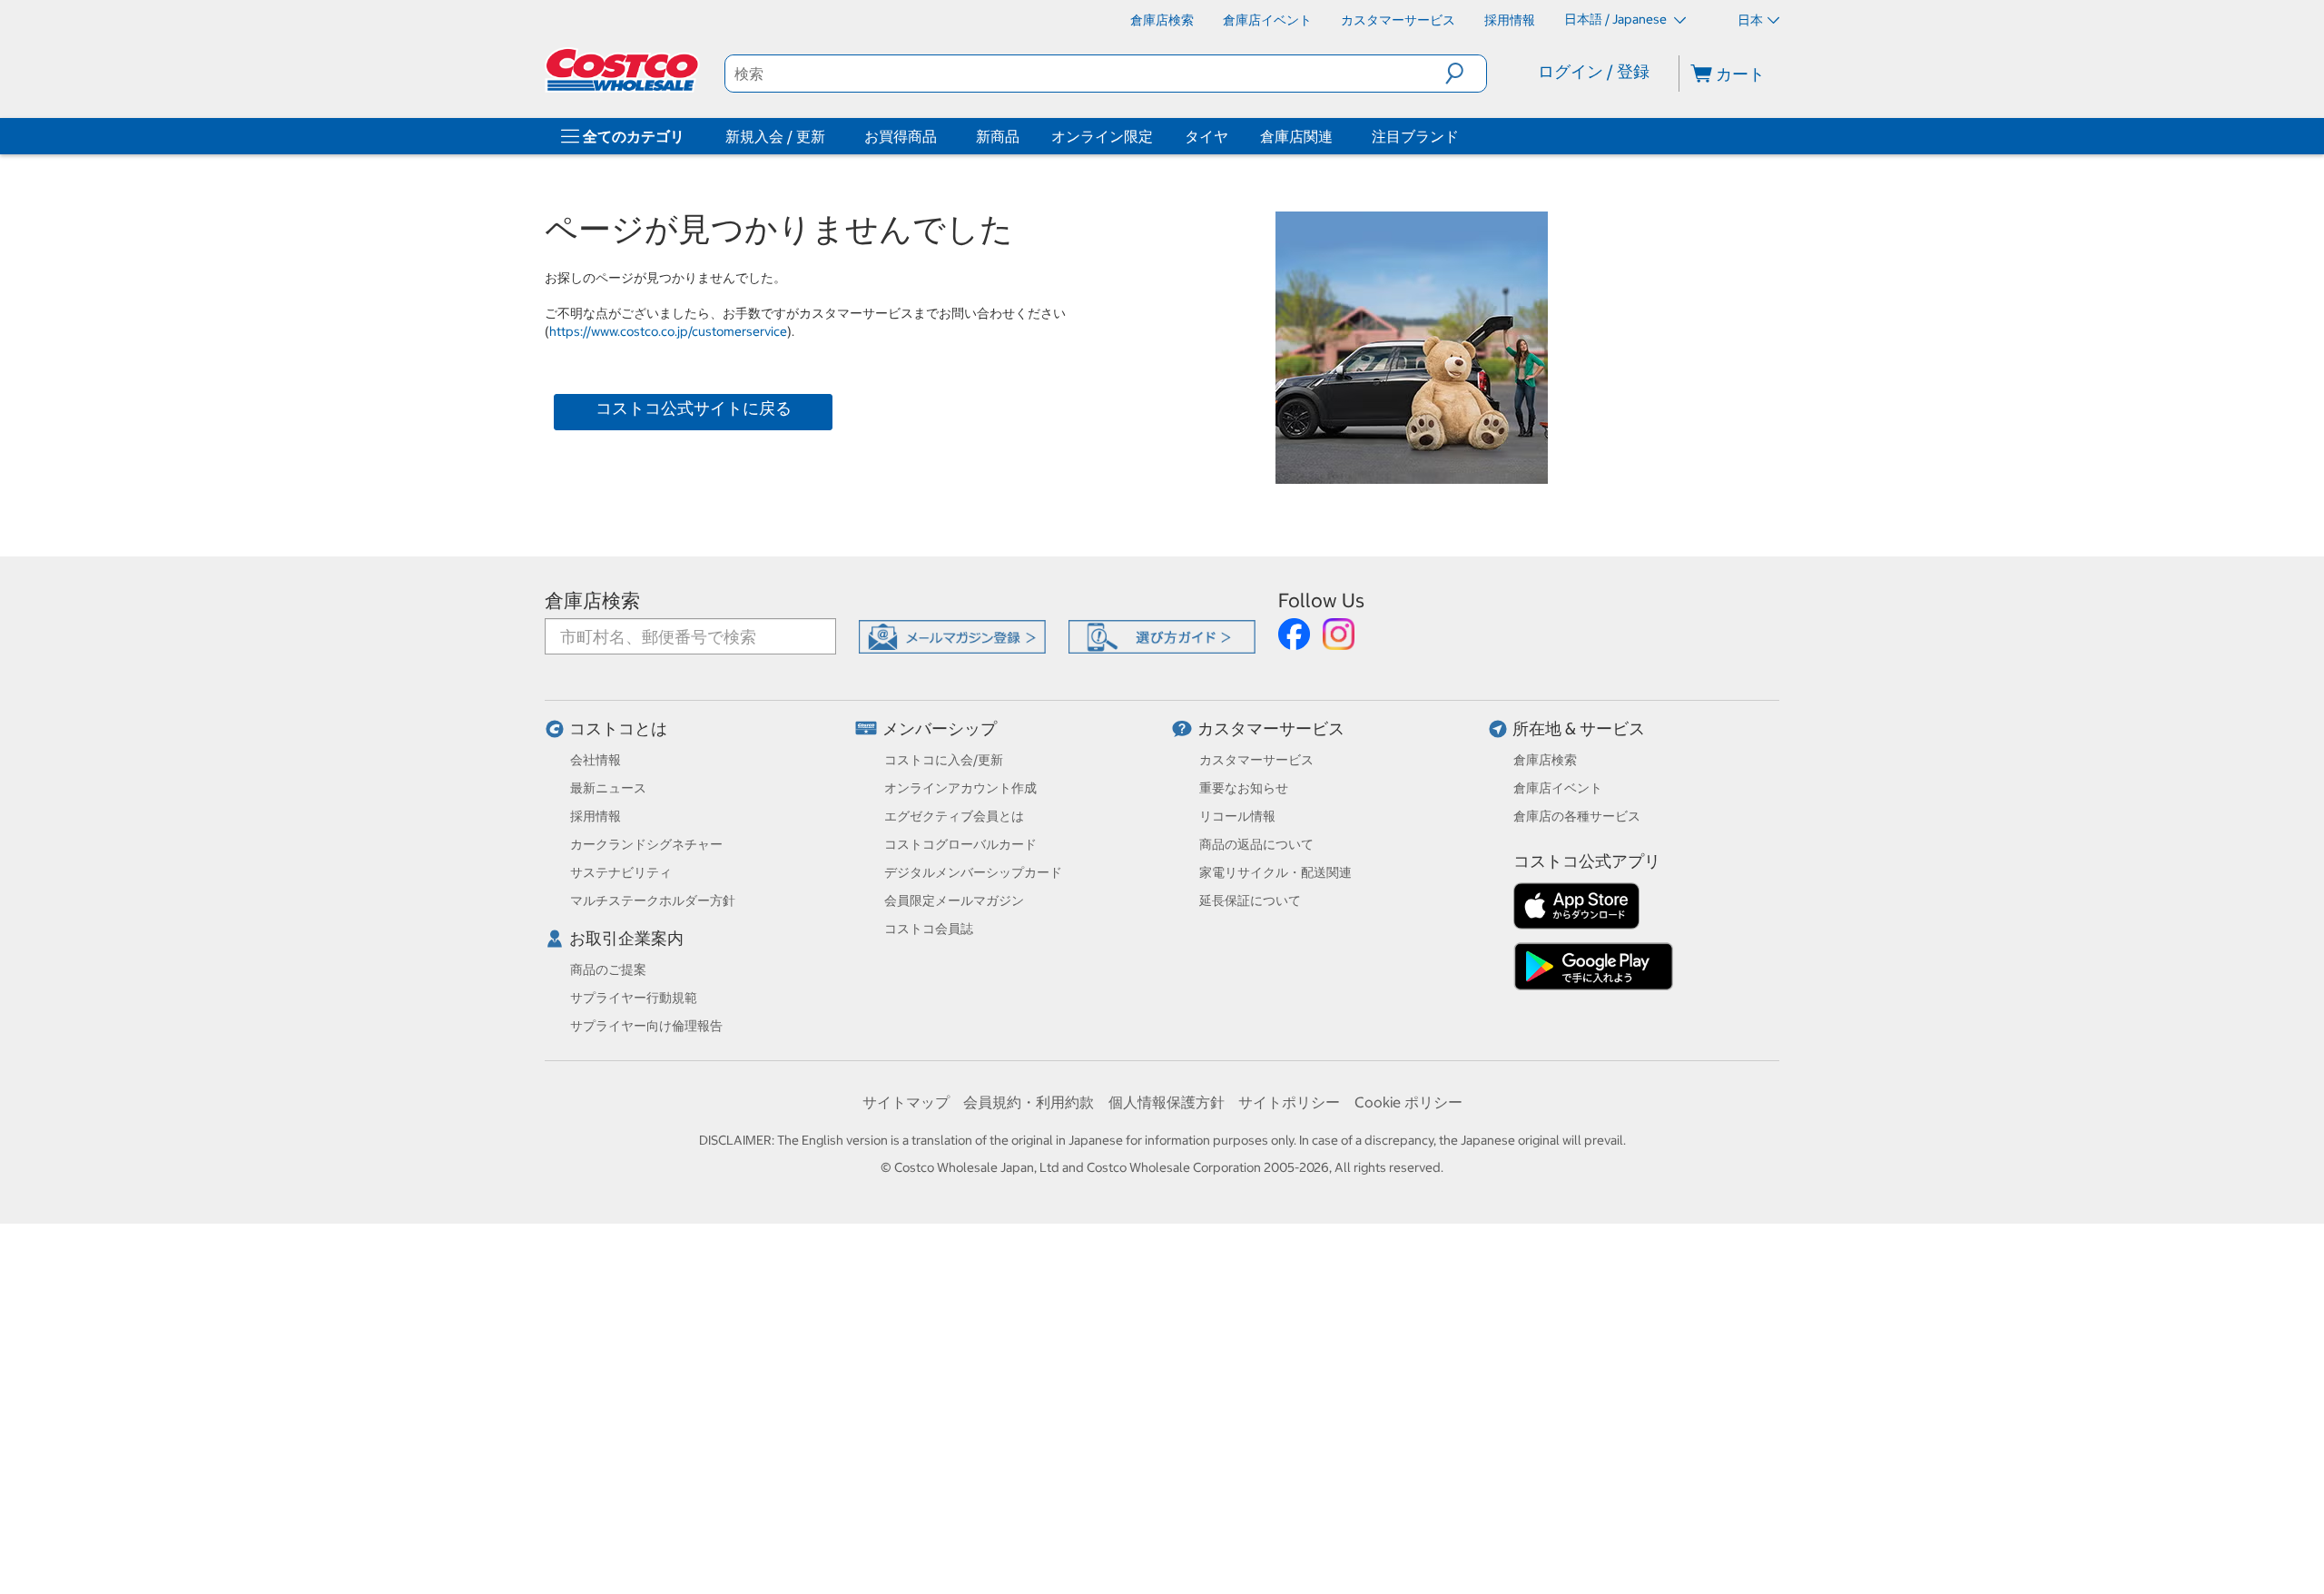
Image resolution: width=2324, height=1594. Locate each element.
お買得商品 (901, 136)
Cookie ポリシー (1408, 1102)
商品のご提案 (608, 969)
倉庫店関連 (1296, 136)
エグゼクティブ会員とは (954, 816)
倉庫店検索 (592, 600)
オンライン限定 (1102, 136)
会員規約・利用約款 (1029, 1102)
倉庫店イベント (1558, 788)
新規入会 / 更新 (775, 136)
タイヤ (1206, 136)
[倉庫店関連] (1336, 136)
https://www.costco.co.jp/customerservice (668, 331)
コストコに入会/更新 (944, 760)
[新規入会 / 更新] (829, 136)
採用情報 (596, 816)
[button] (1466, 74)
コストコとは (618, 728)
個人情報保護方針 (1167, 1102)
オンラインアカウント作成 (960, 788)
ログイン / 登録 (1594, 71)
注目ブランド (1415, 136)
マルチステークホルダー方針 (653, 900)
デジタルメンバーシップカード (973, 872)
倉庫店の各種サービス (1577, 816)
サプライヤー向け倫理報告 (646, 1026)
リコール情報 (1237, 816)
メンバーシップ (940, 728)
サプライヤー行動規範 (634, 998)
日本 (1750, 20)
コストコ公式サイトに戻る (694, 408)
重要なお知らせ (1244, 788)
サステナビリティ (621, 872)
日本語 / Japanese (1617, 19)
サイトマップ (906, 1102)
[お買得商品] (940, 136)
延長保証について (1250, 900)
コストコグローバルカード (960, 844)
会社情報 (596, 760)
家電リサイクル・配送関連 (1275, 872)
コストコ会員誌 (929, 929)
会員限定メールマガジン (954, 900)
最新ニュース (608, 788)
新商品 (998, 136)
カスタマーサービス (1271, 728)
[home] (624, 70)
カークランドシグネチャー (646, 844)
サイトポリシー (1289, 1102)
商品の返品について (1256, 844)
